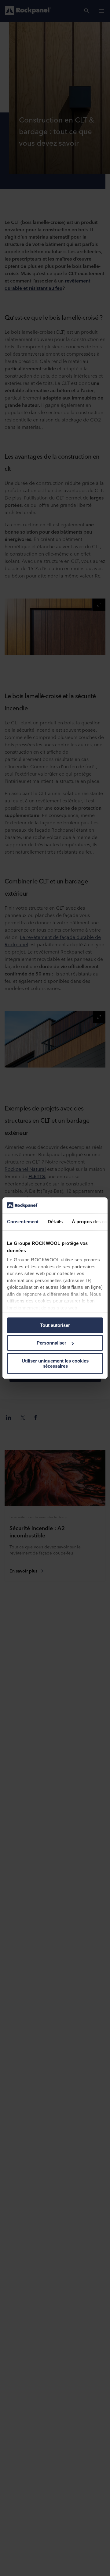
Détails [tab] (55, 1222)
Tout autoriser (55, 1325)
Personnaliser (51, 1343)
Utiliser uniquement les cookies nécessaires (55, 1363)
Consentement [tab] (23, 1222)
